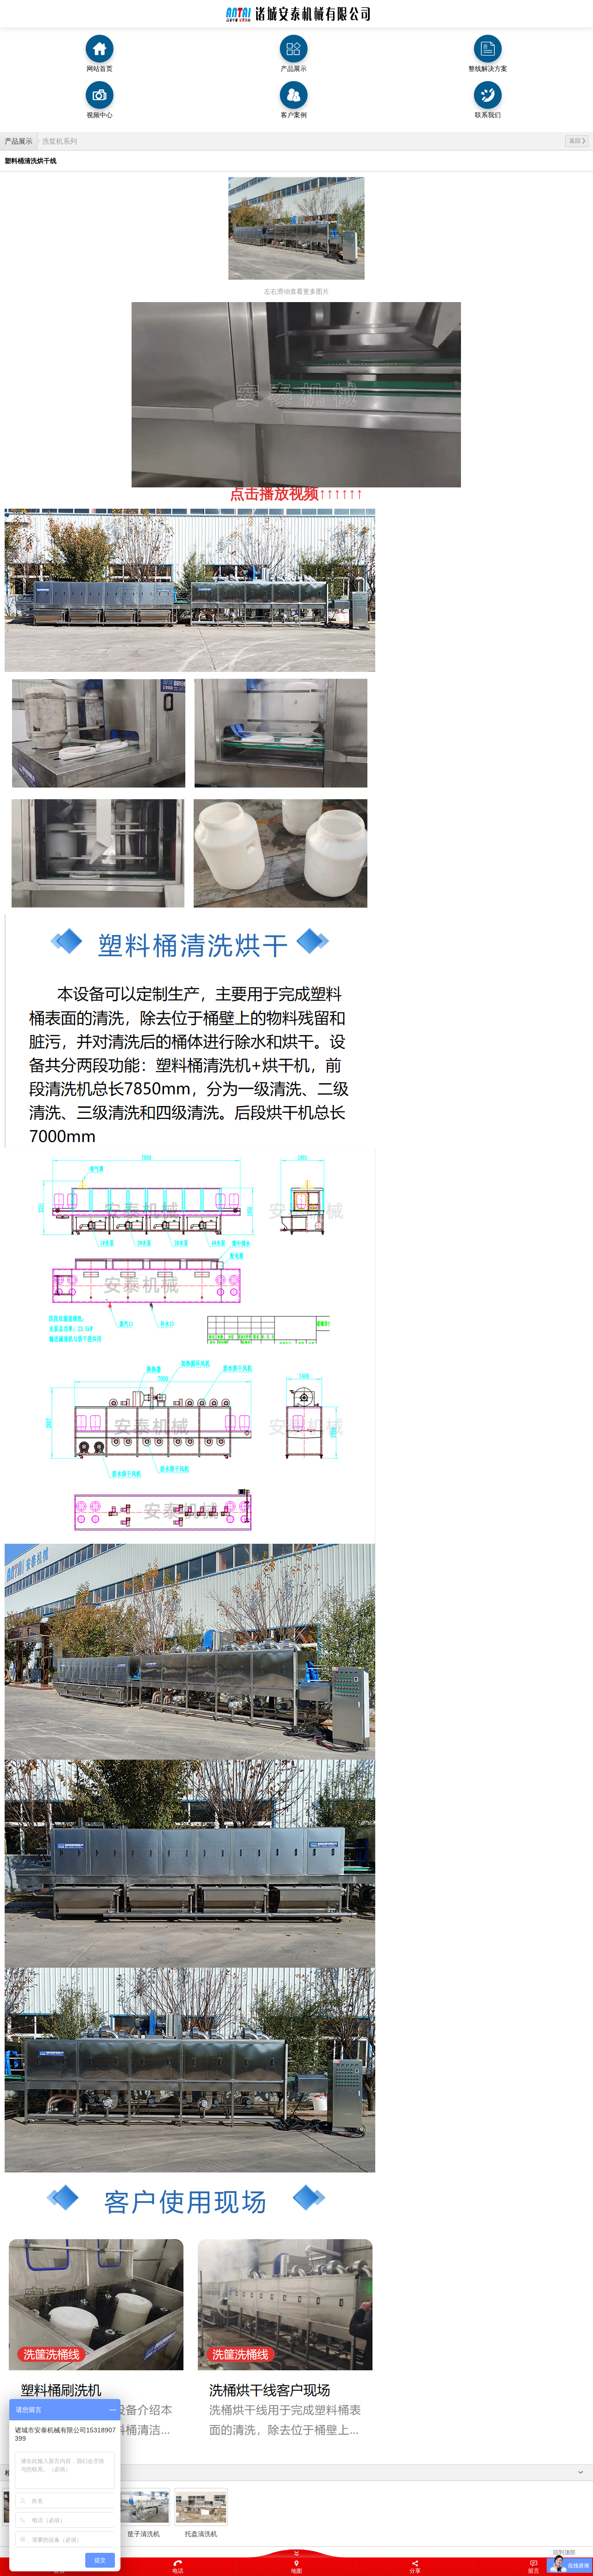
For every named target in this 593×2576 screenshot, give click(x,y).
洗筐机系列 (60, 141)
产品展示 (19, 141)
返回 (575, 141)
